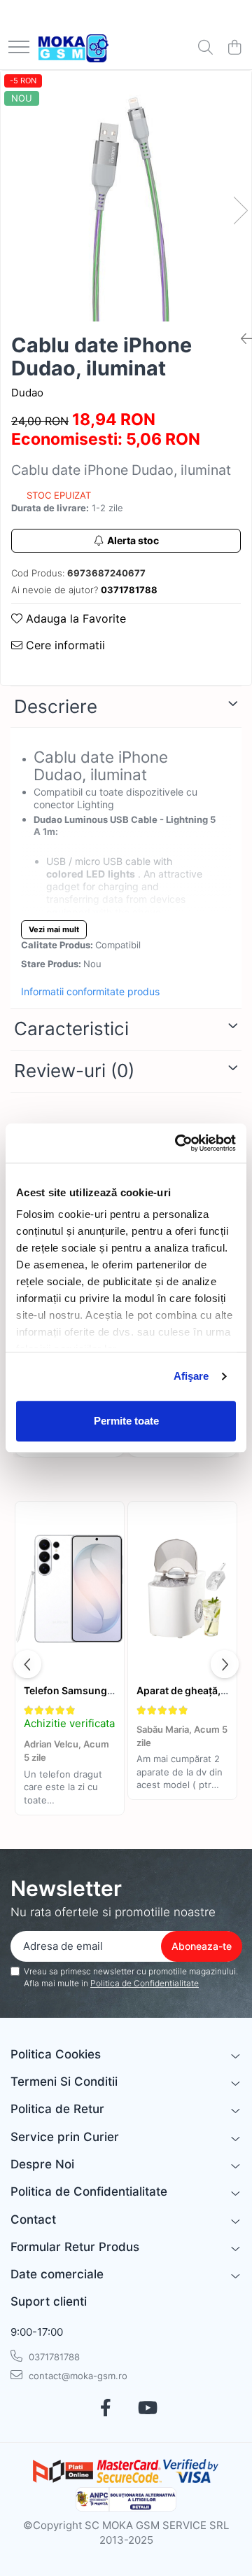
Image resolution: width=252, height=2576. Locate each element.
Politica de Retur (57, 2109)
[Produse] (19, 48)
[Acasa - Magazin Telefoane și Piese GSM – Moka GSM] (73, 48)
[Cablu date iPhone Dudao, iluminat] (126, 196)
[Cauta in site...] (205, 48)
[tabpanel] (126, 196)
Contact (33, 2220)
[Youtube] (147, 2409)
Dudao (27, 393)
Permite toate (126, 1421)
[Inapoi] (241, 339)
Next (240, 210)
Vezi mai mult (54, 929)
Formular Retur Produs (75, 2247)
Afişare (191, 1376)
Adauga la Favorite (74, 618)
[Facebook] (105, 2409)
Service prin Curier (65, 2137)
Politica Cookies (56, 2054)
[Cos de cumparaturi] (234, 48)
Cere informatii (64, 645)
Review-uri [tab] (74, 1071)
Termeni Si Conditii (64, 2082)
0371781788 (53, 2357)
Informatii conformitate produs (90, 991)
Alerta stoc (133, 540)
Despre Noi (42, 2164)
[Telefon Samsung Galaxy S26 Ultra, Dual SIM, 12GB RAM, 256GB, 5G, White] (70, 1589)
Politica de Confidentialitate (145, 1983)
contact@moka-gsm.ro (77, 2376)
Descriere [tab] (56, 706)
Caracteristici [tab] (71, 1029)
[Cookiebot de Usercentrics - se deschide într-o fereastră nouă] (178, 1143)
